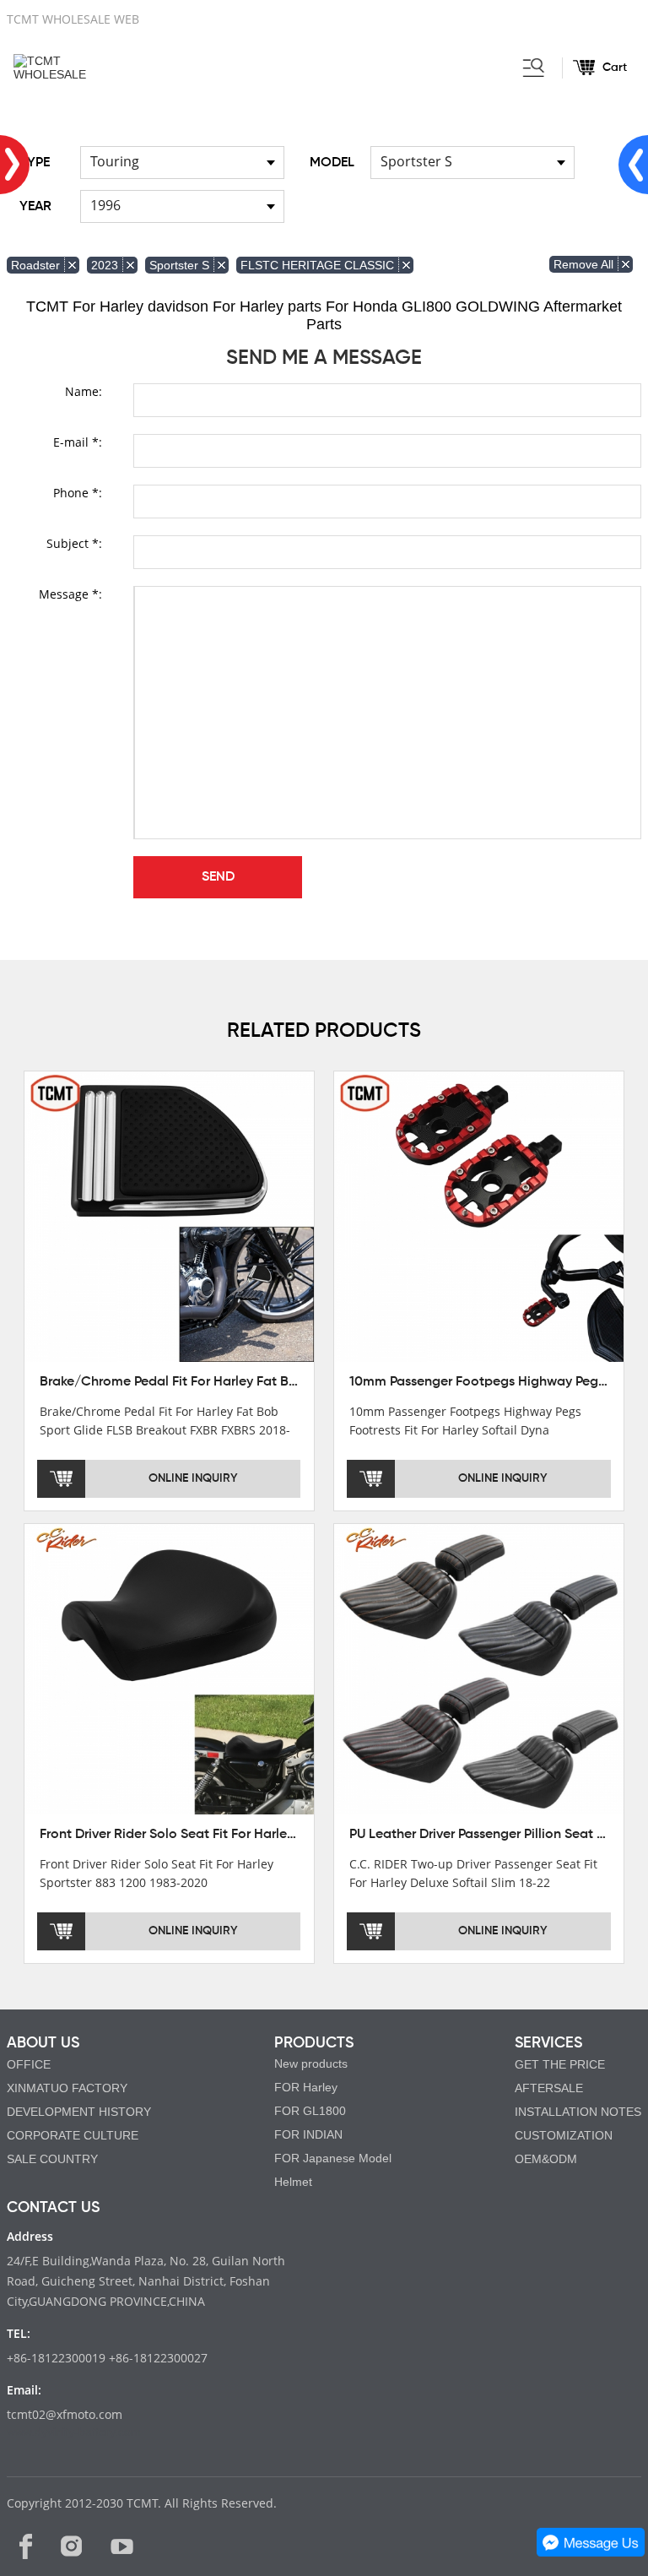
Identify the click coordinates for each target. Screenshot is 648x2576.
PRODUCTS (314, 2043)
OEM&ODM (546, 2159)
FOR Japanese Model (333, 2158)
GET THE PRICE (560, 2064)
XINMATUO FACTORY (67, 2088)
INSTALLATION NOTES (578, 2112)
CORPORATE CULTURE (73, 2135)
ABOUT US (43, 2043)
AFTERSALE (549, 2088)
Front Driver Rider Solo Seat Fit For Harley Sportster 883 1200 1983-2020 (260, 1835)
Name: (84, 391)
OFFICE (29, 2064)
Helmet (293, 2182)
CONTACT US (53, 2208)
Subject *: (74, 543)
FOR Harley (306, 2087)
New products (311, 2064)
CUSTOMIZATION (564, 2135)
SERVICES (548, 2043)
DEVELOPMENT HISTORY (79, 2112)
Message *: (70, 594)
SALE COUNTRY (52, 2159)
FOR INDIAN (308, 2134)
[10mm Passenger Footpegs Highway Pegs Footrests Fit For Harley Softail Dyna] (479, 1216)
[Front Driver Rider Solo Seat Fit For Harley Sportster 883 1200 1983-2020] (170, 1668)
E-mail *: (78, 442)
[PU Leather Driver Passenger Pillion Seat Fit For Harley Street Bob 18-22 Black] (479, 1668)
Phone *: (78, 493)
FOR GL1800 (310, 2111)
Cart (615, 68)
